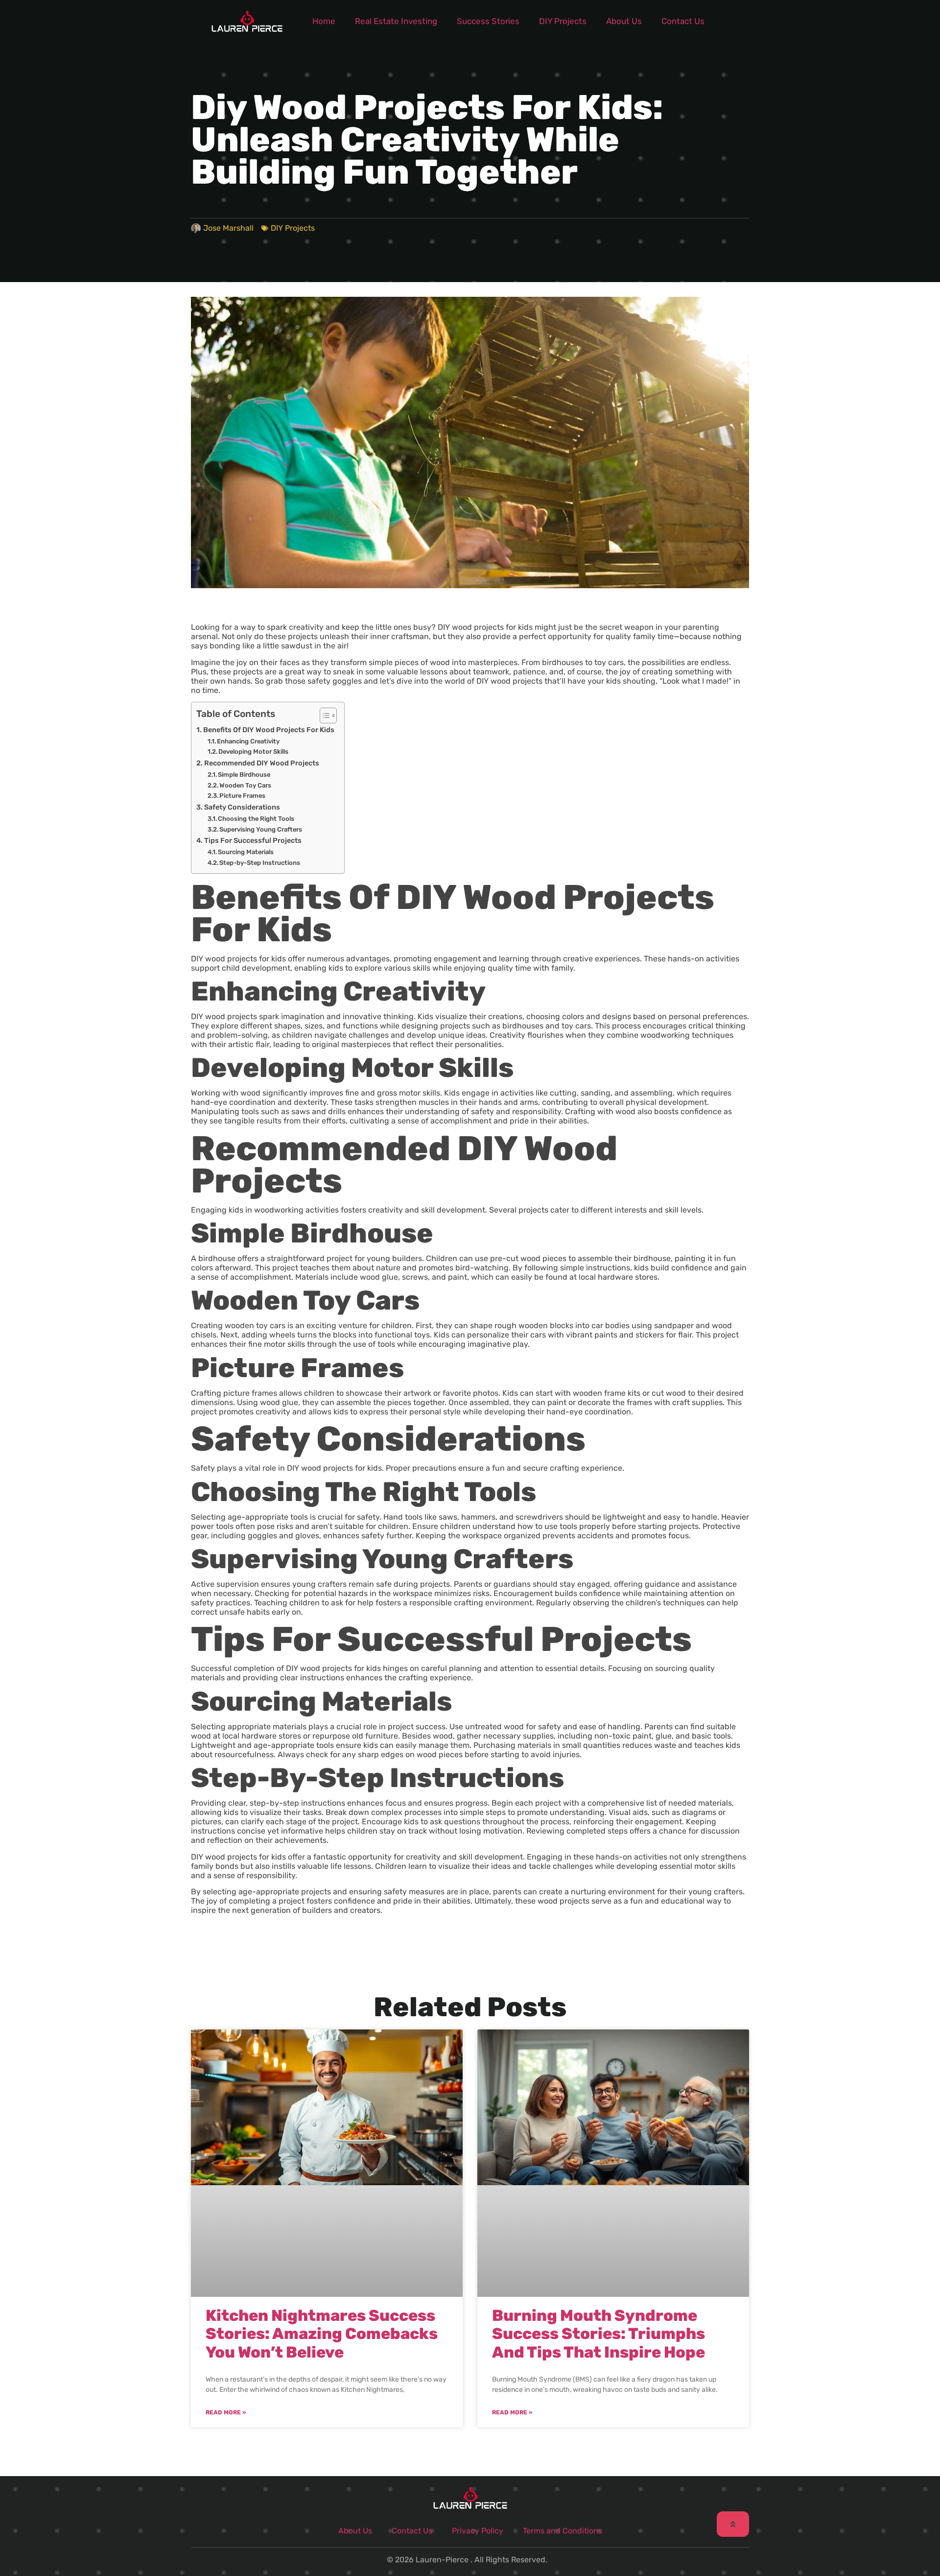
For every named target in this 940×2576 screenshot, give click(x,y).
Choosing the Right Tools (256, 819)
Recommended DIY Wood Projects (262, 763)
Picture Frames (242, 796)
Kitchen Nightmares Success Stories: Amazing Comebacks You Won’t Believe (322, 2334)
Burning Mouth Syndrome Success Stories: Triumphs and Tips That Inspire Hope (599, 2334)
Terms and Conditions (563, 2531)
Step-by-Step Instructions (260, 863)
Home (324, 21)
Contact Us (683, 21)
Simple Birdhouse (244, 775)
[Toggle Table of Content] (323, 716)
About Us (624, 21)
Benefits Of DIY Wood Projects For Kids (269, 730)
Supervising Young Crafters (261, 829)
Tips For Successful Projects (253, 840)
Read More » (226, 2412)
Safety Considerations (242, 807)
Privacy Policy (478, 2531)
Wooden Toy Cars (245, 785)
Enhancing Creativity (248, 741)
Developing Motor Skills (253, 751)
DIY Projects (563, 21)
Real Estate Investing (396, 21)
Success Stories (488, 21)
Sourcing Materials (246, 852)
